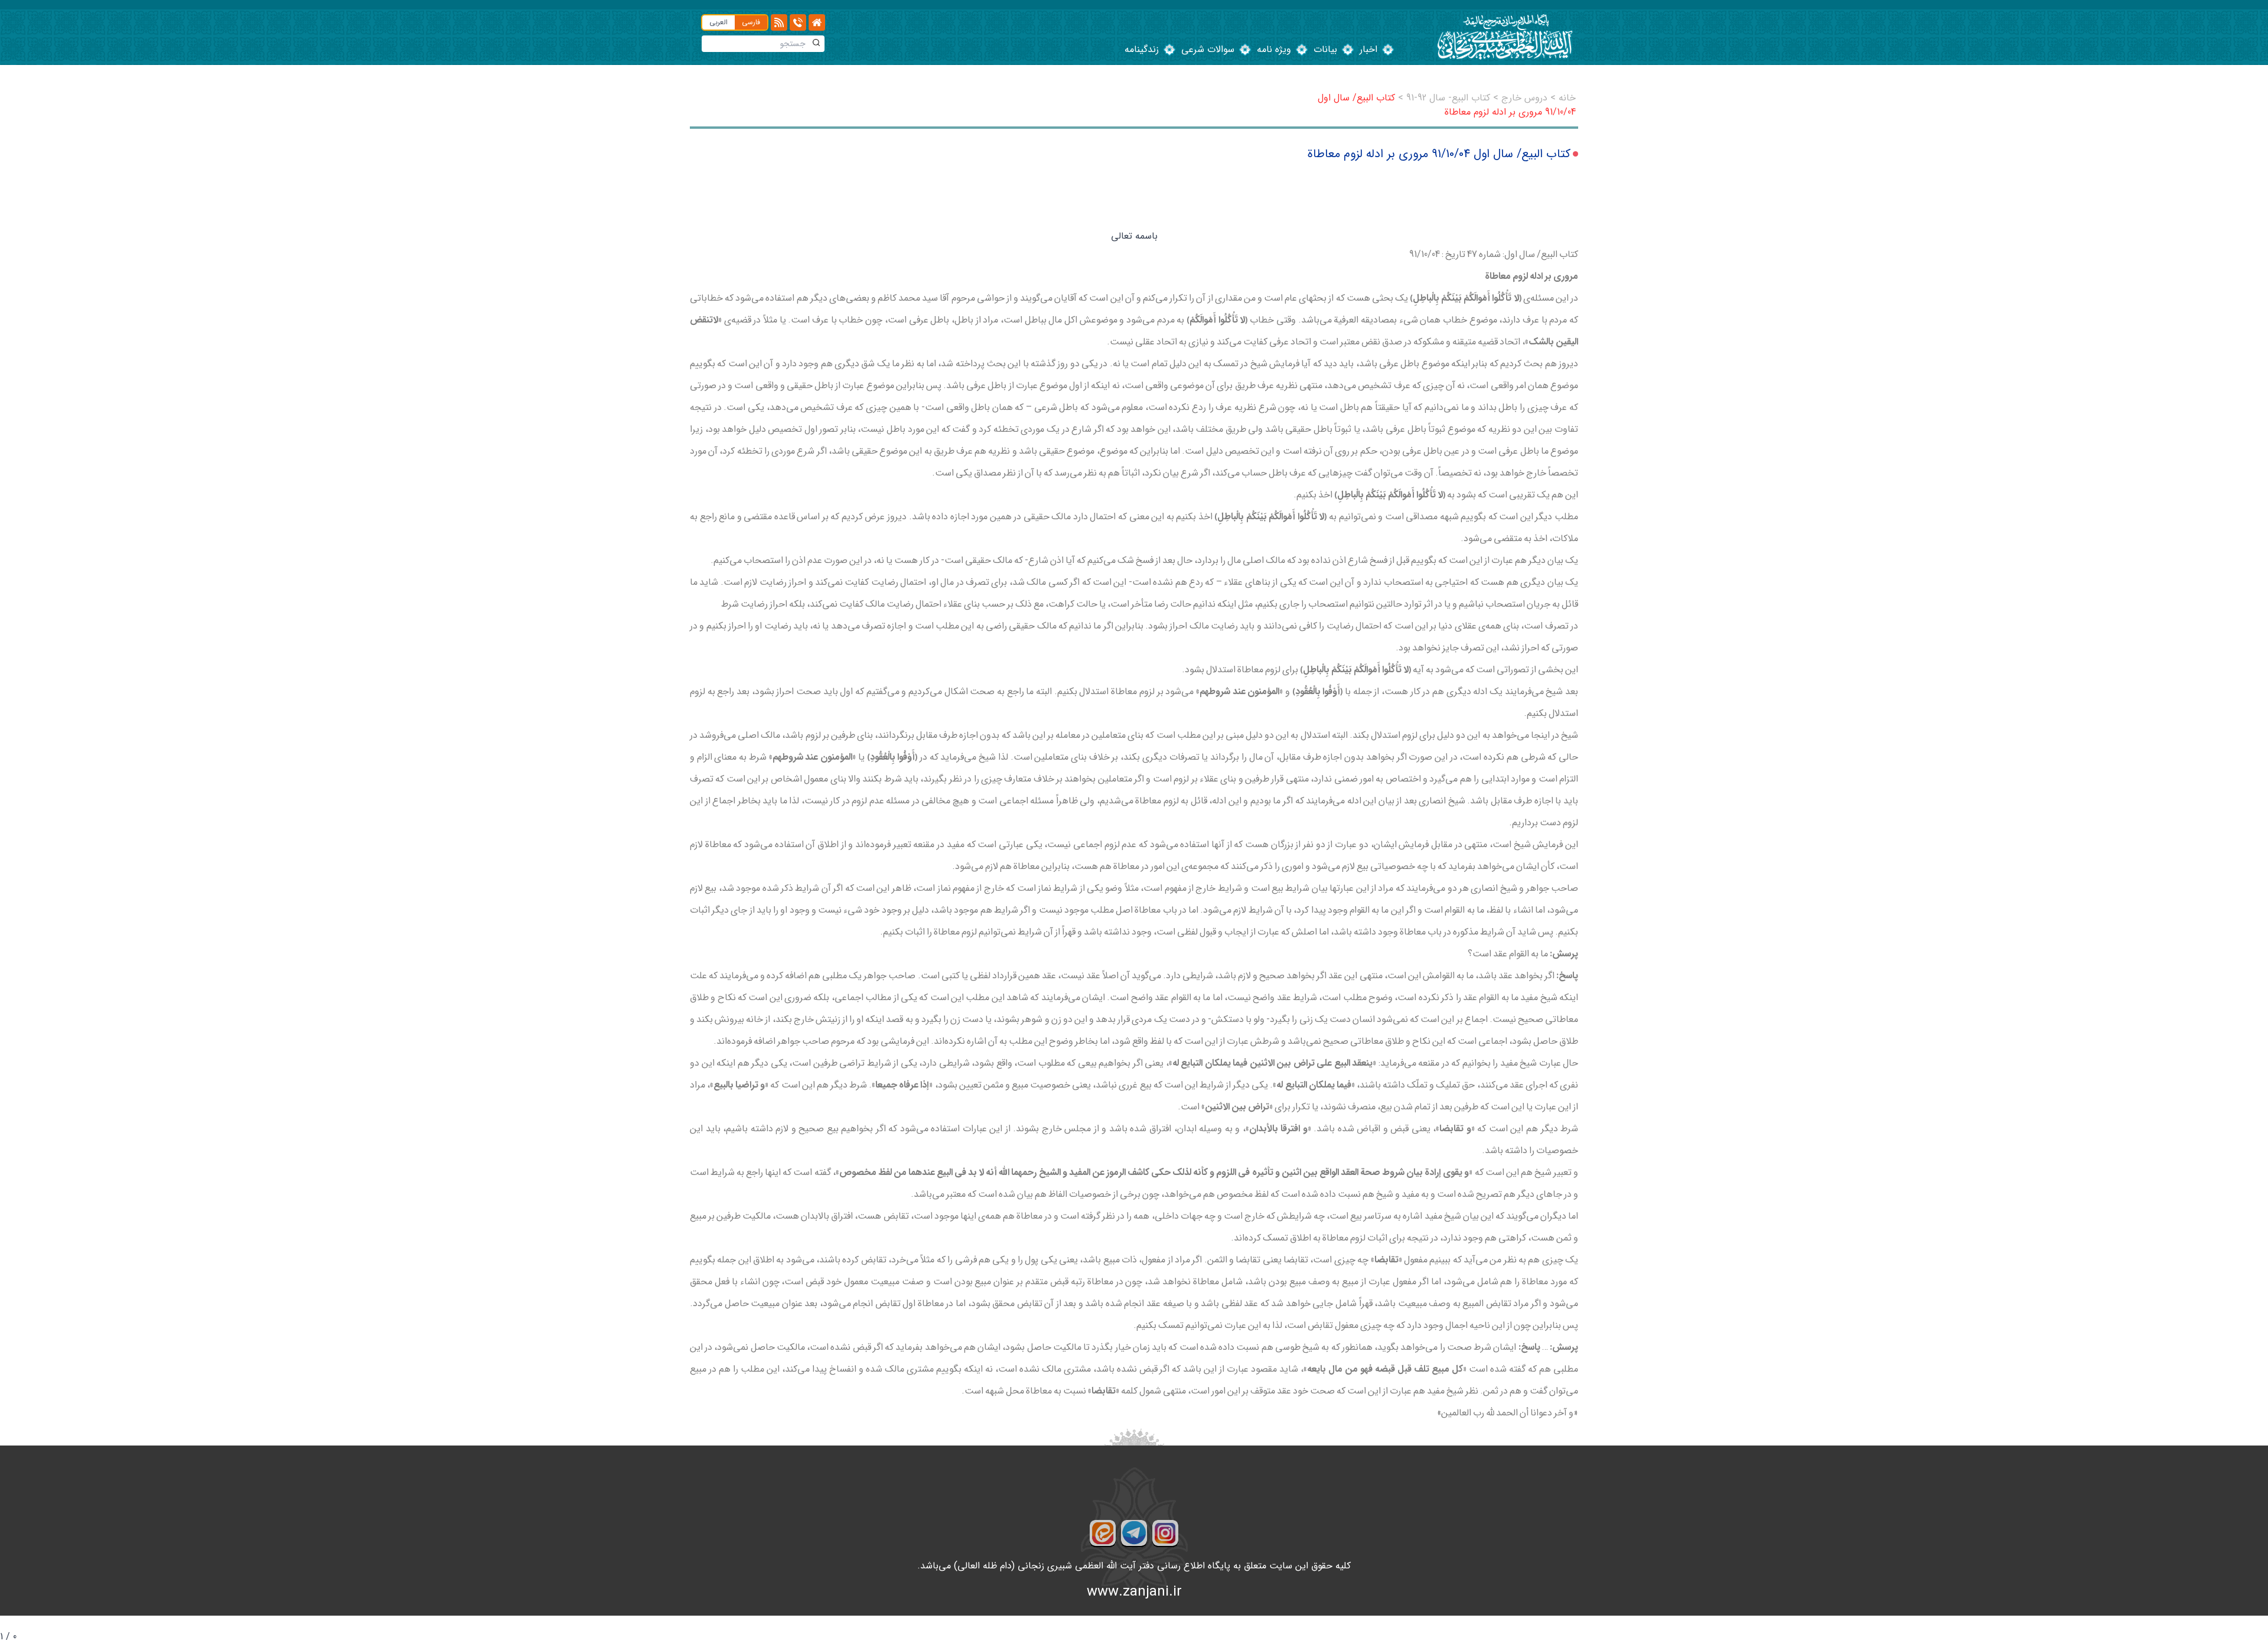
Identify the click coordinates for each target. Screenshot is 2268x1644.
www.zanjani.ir (1134, 1592)
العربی (718, 22)
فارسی (751, 22)
